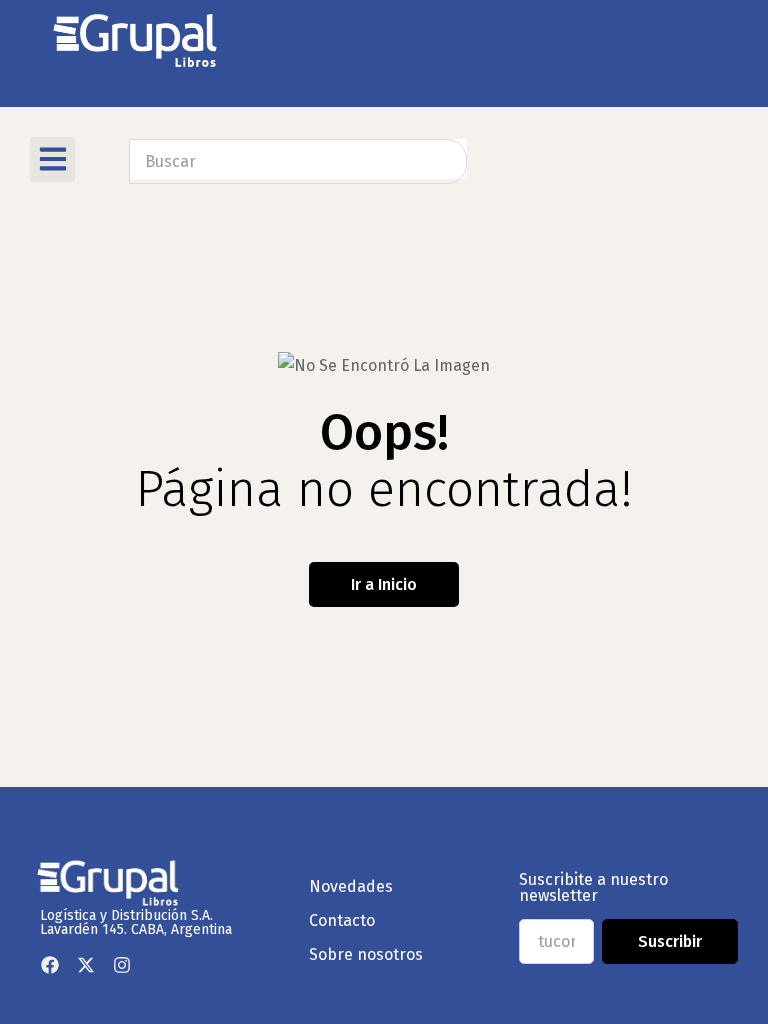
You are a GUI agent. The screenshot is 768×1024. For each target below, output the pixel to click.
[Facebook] (50, 965)
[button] (52, 159)
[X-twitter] (86, 965)
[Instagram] (122, 965)
